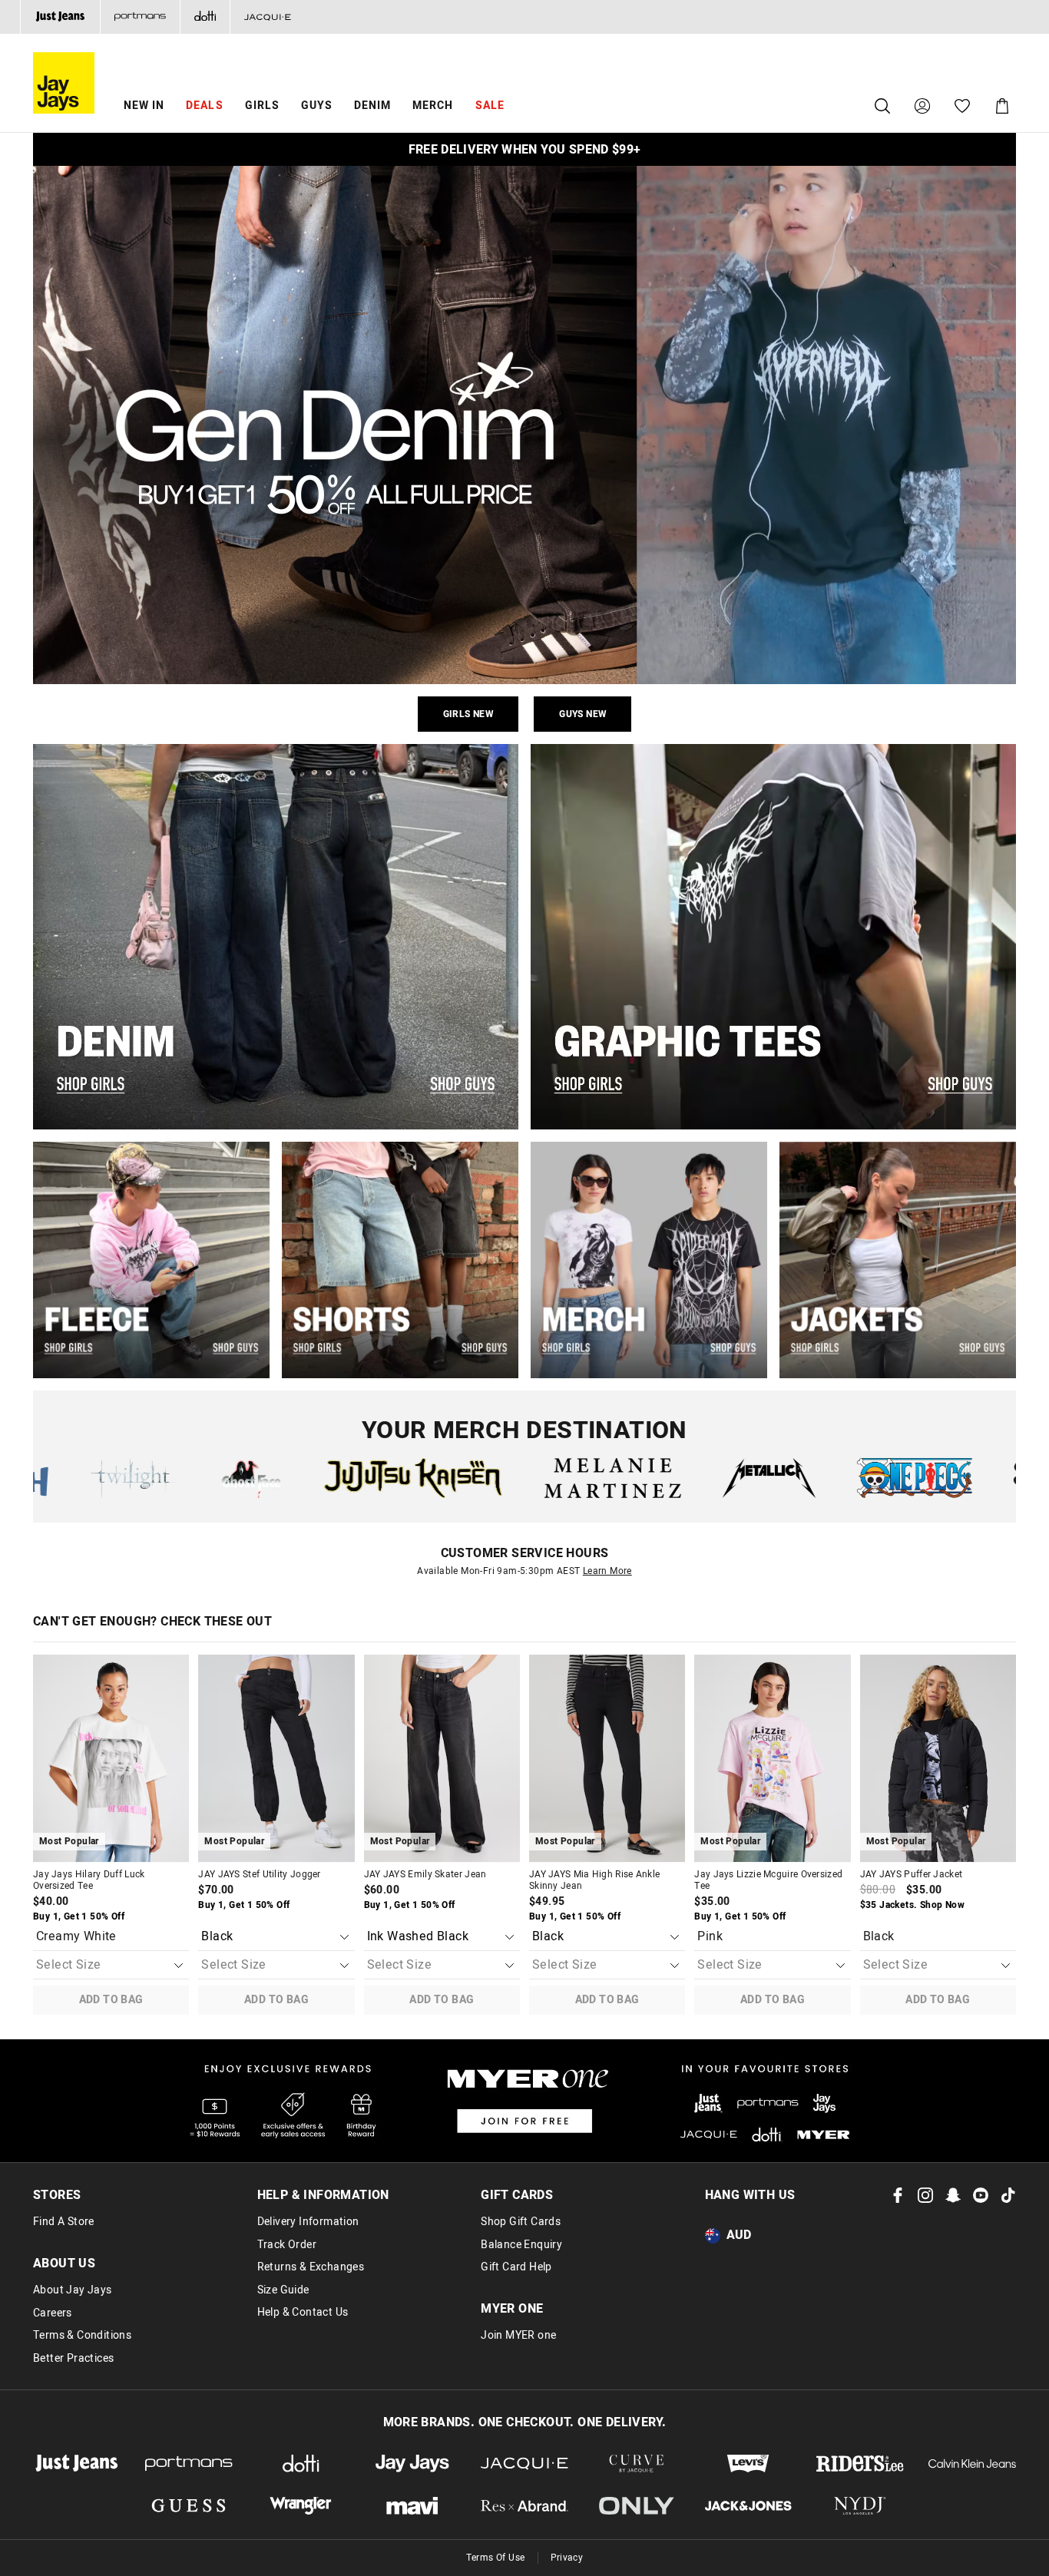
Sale (490, 106)
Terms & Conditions (82, 2336)
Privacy (567, 2558)
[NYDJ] (860, 2506)
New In (144, 106)
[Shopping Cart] (1002, 106)
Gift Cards (517, 2195)
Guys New (582, 714)
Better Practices (73, 2359)
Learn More (607, 1571)
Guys (317, 106)
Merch (433, 106)
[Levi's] (749, 2464)
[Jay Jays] (412, 2464)
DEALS (204, 106)
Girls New (468, 714)
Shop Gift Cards (521, 2222)
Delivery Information (308, 2222)
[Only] (637, 2506)
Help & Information (323, 2195)
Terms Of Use (496, 2558)
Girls (262, 106)
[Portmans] (140, 17)
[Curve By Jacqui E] (637, 2464)
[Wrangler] (301, 2506)
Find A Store (64, 2222)
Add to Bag (111, 2000)
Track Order (287, 2245)
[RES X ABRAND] (524, 2506)
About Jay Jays (73, 2290)
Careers (53, 2313)
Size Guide (283, 2290)
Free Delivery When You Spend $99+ (525, 150)
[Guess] (189, 2506)
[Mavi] (412, 2506)
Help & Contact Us (303, 2313)
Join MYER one (518, 2336)
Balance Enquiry (521, 2245)
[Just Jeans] (60, 17)
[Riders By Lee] (860, 2464)
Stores (57, 2195)
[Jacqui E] (267, 17)
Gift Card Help (516, 2267)
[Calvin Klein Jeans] (972, 2464)
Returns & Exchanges (311, 2267)
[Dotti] (301, 2464)
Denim (372, 106)
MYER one (512, 2309)
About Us (64, 2264)
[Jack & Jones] (749, 2506)
